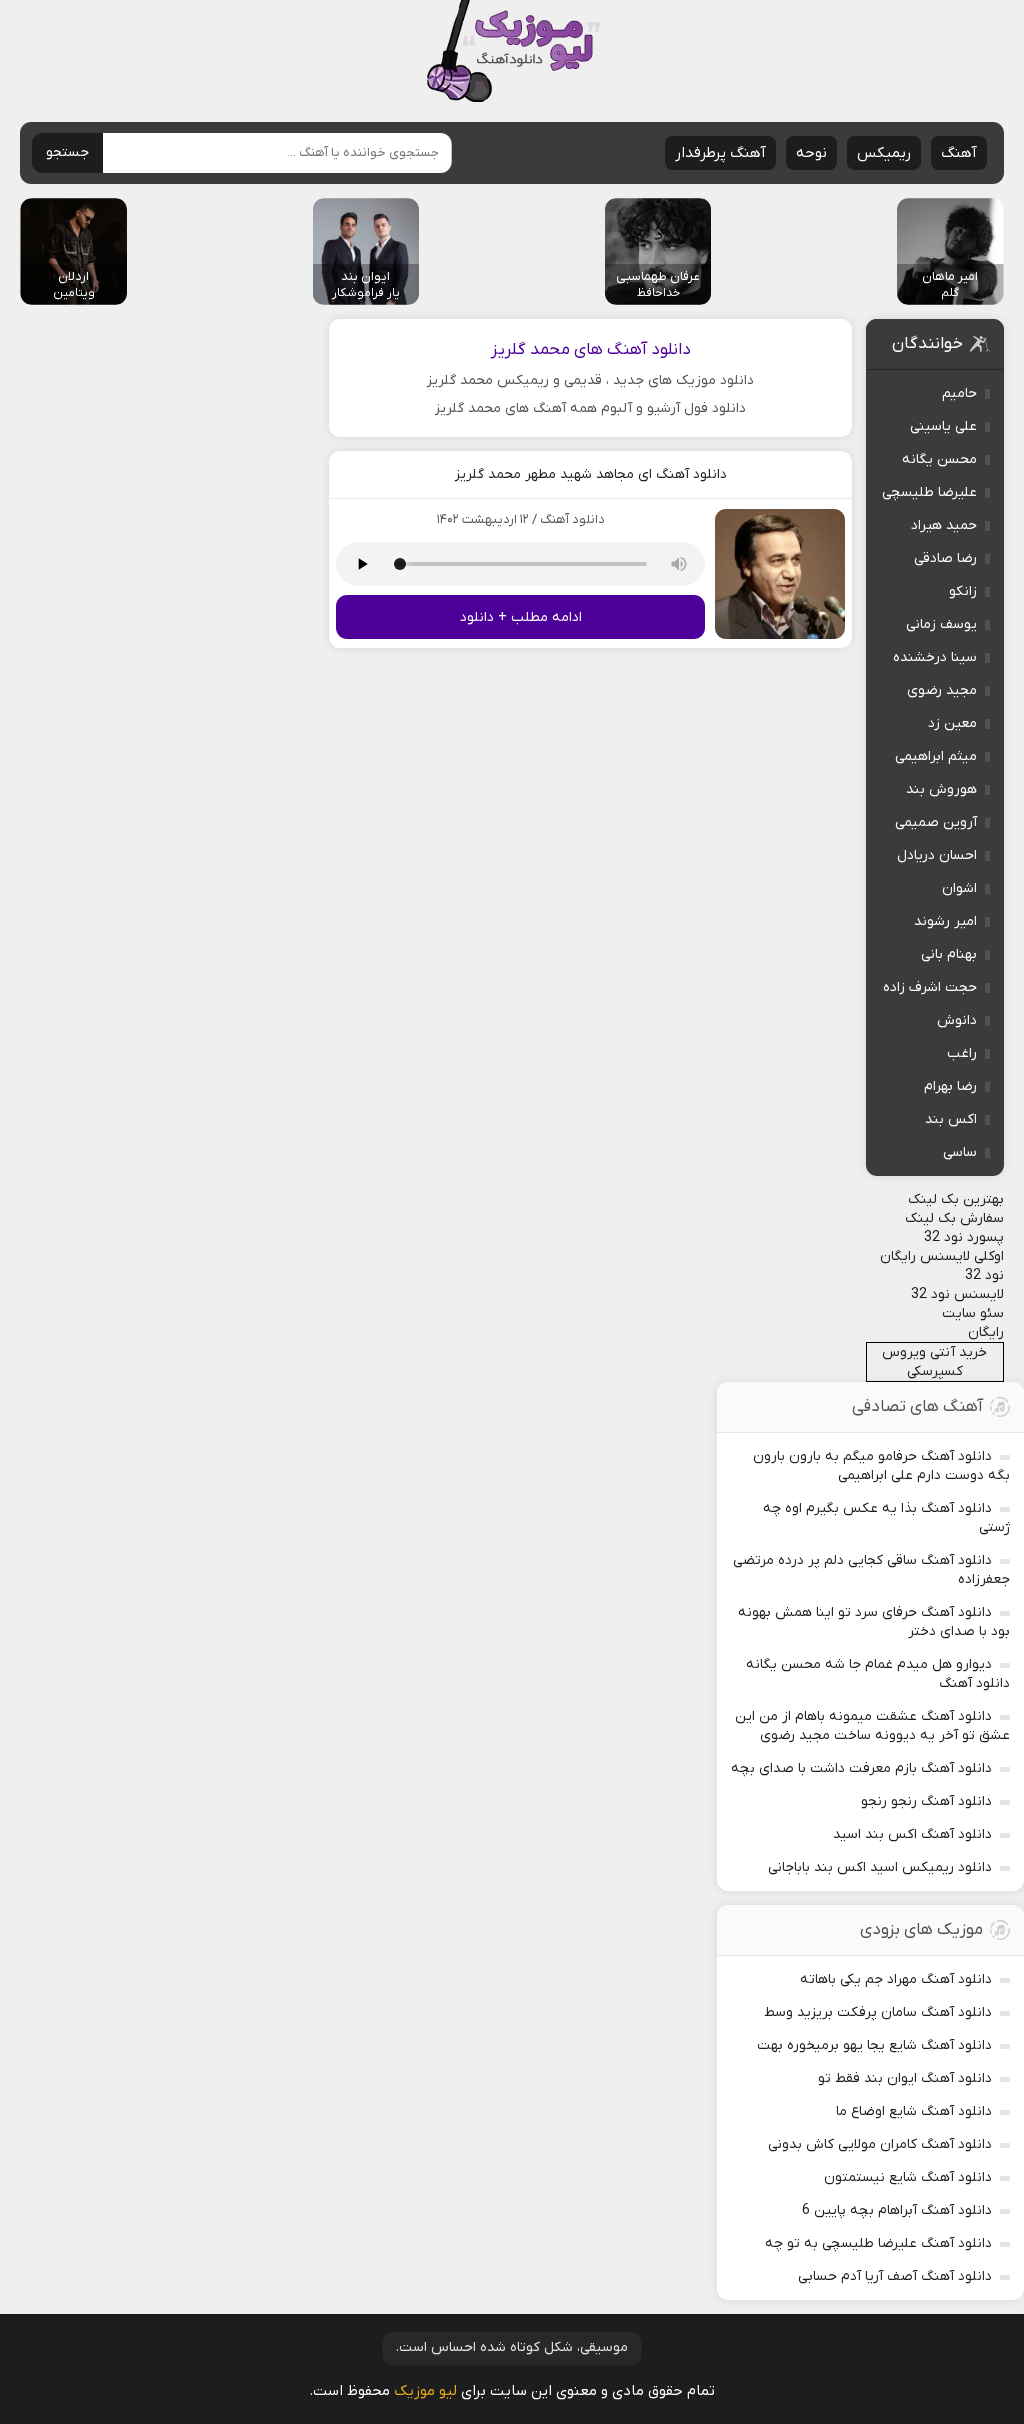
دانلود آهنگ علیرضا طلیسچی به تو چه (878, 2243)
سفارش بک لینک (954, 1218)
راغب (962, 1053)
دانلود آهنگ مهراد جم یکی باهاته (896, 1979)
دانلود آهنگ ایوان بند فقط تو (905, 2078)
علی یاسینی (943, 426)
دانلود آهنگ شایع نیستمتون (908, 2177)
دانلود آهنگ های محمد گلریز (591, 350)
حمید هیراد (944, 525)
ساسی (960, 1152)
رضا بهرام (950, 1086)
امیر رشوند (945, 921)
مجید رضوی (942, 690)
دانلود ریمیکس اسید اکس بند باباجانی (880, 1867)
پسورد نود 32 (964, 1237)
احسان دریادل (937, 855)
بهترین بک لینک (956, 1199)
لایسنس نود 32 (957, 1294)
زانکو (963, 591)
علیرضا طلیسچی (929, 492)
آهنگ (959, 153)
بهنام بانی (949, 954)
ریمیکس (884, 153)
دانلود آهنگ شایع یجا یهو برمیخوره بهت (874, 2045)
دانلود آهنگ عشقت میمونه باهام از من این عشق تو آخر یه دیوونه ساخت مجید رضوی (872, 1726)
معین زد (952, 723)
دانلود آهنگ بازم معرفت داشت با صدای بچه (861, 1768)
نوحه (811, 153)
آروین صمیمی (936, 822)
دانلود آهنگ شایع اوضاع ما (914, 2111)
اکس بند (951, 1119)
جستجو (67, 152)
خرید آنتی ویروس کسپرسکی (934, 1362)
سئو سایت (973, 1313)
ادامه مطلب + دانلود (521, 617)
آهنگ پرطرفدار (720, 153)
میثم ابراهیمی (936, 756)
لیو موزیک (425, 2391)
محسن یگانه (939, 459)
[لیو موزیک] (512, 52)
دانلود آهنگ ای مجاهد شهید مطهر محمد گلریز (591, 474)
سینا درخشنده (935, 657)
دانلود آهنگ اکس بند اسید (912, 1834)
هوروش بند (941, 789)
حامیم (959, 393)
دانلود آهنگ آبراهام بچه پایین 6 (897, 2210)
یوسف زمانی (941, 624)
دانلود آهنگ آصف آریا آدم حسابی (895, 2276)
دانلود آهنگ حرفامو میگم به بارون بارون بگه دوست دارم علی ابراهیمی (881, 1466)
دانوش (957, 1020)
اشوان (959, 888)
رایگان (986, 1332)
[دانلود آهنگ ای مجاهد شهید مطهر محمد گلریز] (780, 574)
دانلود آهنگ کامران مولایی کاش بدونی (880, 2144)
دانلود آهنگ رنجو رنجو (926, 1801)
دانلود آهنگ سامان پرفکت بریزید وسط (878, 2012)
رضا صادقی (945, 558)
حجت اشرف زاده (930, 987)
